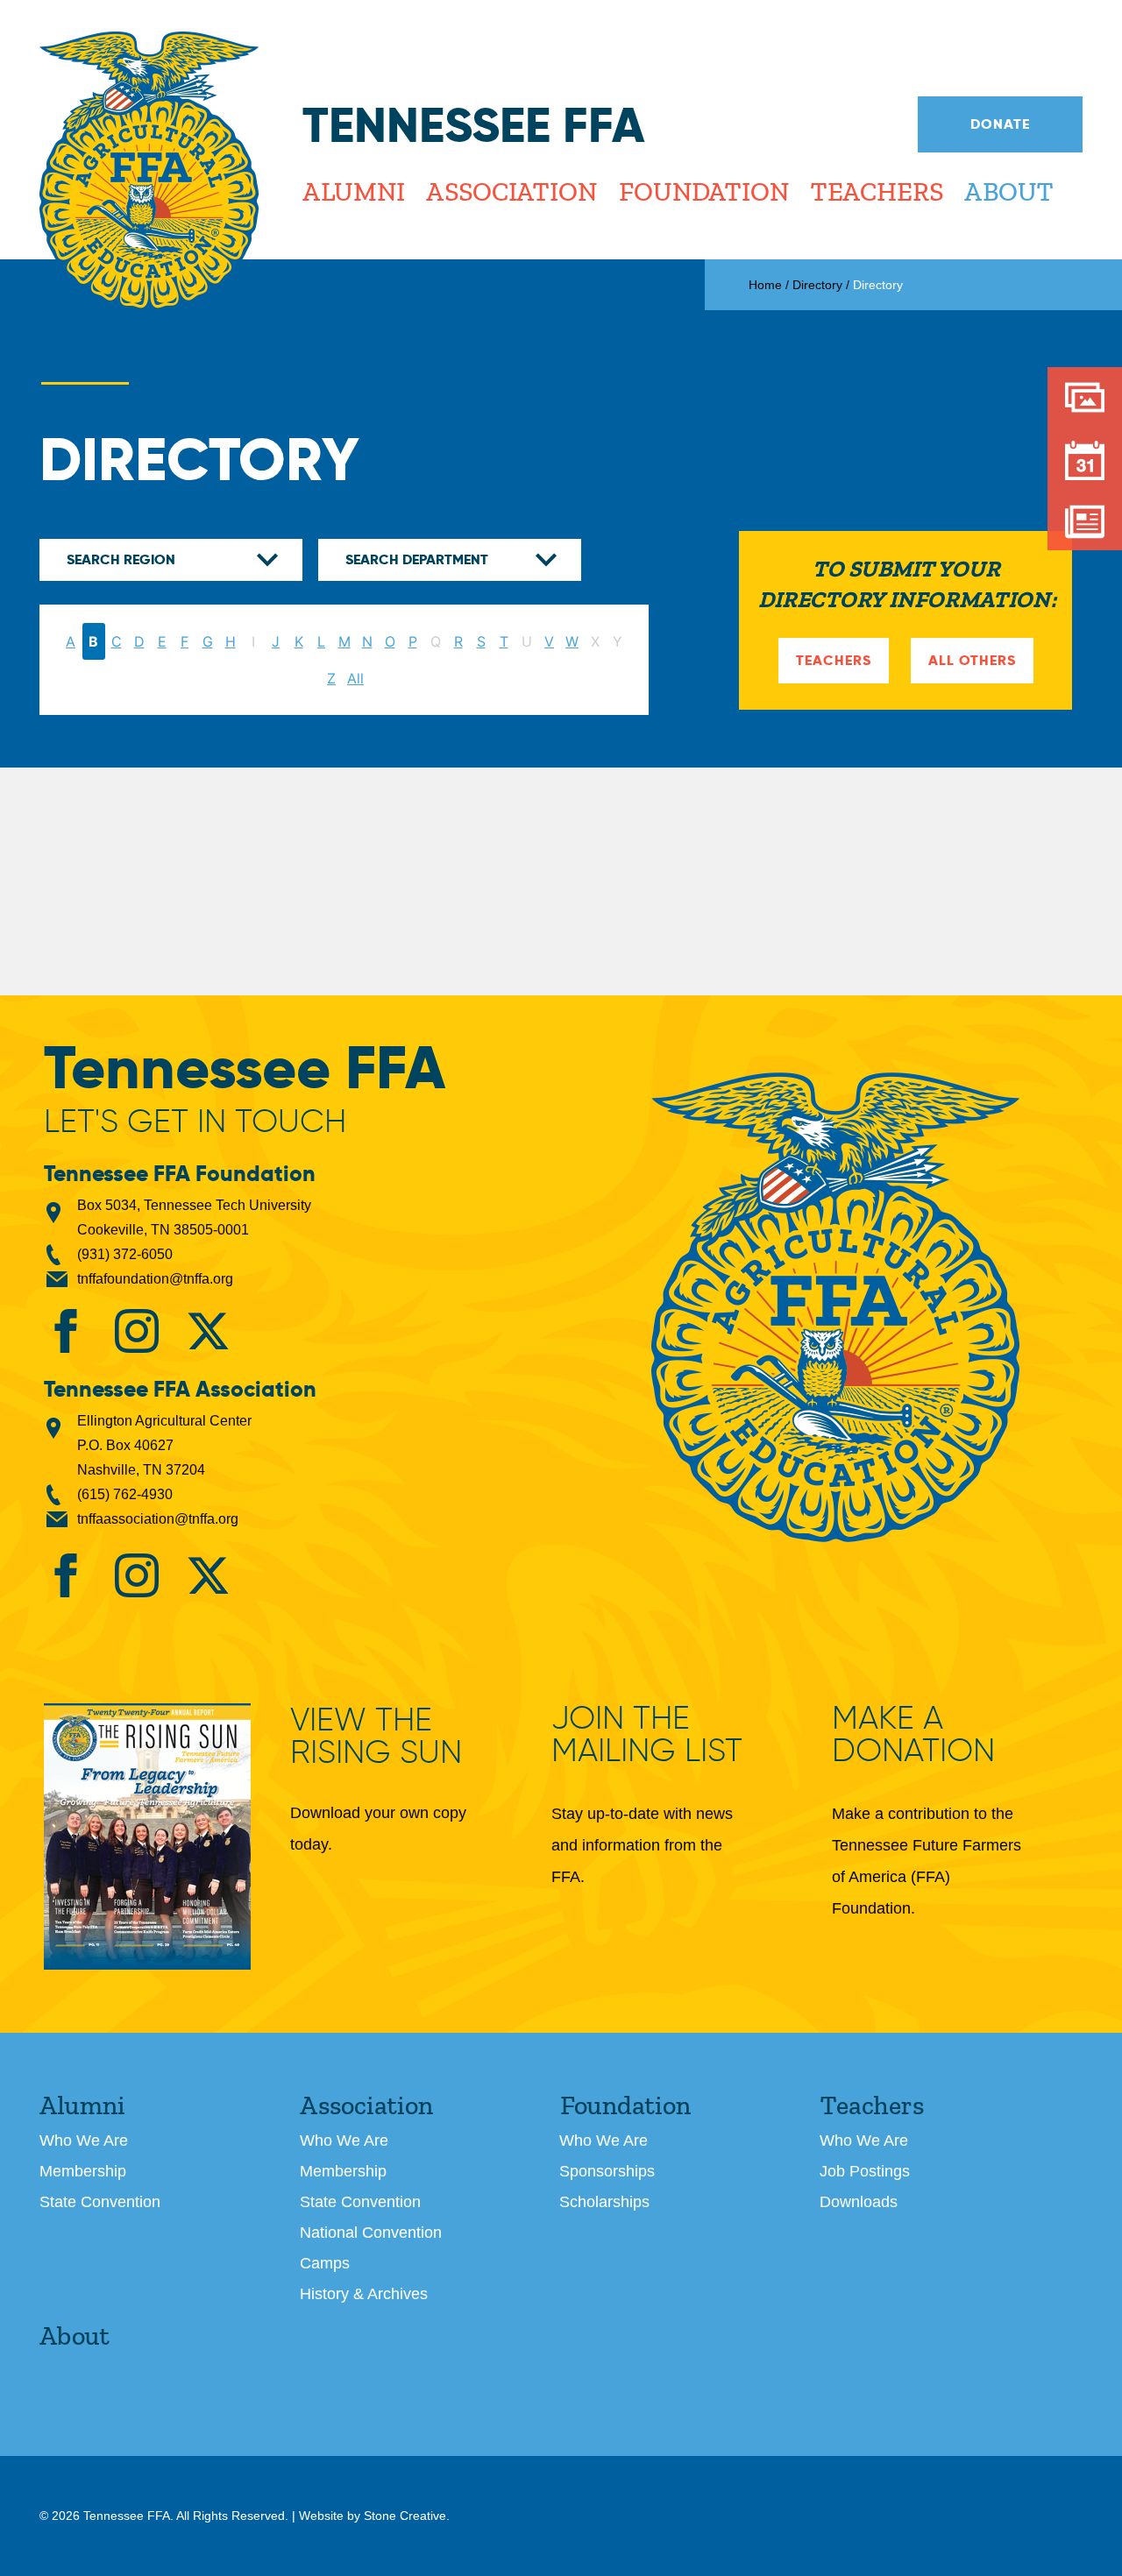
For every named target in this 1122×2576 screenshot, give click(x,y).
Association (511, 192)
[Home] (149, 171)
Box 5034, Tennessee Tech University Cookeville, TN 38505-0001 (194, 1217)
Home (765, 285)
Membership (83, 2171)
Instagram (137, 1331)
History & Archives (364, 2294)
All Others (972, 660)
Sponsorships (607, 2171)
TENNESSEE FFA (835, 1307)
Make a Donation (913, 1734)
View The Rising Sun (376, 1737)
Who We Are (84, 2141)
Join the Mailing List (647, 1734)
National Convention (371, 2233)
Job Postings (865, 2171)
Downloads (859, 2202)
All (355, 678)
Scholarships (604, 2202)
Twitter (208, 1331)
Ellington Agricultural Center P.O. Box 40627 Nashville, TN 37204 (164, 1445)
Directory (817, 285)
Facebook (66, 1331)
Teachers (876, 192)
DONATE (1000, 124)
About (1008, 192)
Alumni (353, 192)
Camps (325, 2263)
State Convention (100, 2202)
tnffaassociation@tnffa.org (158, 1519)
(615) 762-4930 (125, 1494)
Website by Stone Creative (373, 2516)
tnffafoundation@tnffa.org (155, 1279)
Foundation (703, 192)
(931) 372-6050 (125, 1254)
